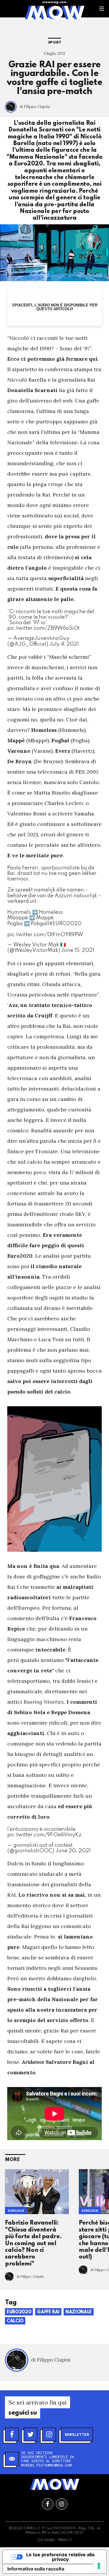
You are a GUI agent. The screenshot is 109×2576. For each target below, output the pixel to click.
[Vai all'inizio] (55, 2484)
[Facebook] (12, 2434)
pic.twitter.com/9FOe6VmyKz (44, 1835)
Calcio (15, 2321)
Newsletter (77, 2434)
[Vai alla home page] (54, 12)
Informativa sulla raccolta (36, 2569)
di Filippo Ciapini (35, 107)
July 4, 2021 (64, 644)
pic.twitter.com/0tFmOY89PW (45, 935)
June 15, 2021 (78, 950)
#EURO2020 (65, 924)
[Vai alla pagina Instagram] (62, 2504)
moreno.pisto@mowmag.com (47, 2465)
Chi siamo (46, 2540)
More (12, 2160)
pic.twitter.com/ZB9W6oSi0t (43, 628)
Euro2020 (16, 2211)
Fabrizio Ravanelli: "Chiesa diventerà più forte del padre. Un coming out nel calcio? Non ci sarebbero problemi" (33, 2243)
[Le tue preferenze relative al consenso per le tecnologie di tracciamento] (99, 2566)
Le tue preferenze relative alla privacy (60, 2557)
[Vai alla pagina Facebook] (48, 2504)
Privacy (65, 2540)
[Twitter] (31, 2434)
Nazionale (79, 2312)
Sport (55, 43)
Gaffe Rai (48, 2312)
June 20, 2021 (73, 1851)
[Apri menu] (102, 9)
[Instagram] (49, 2434)
